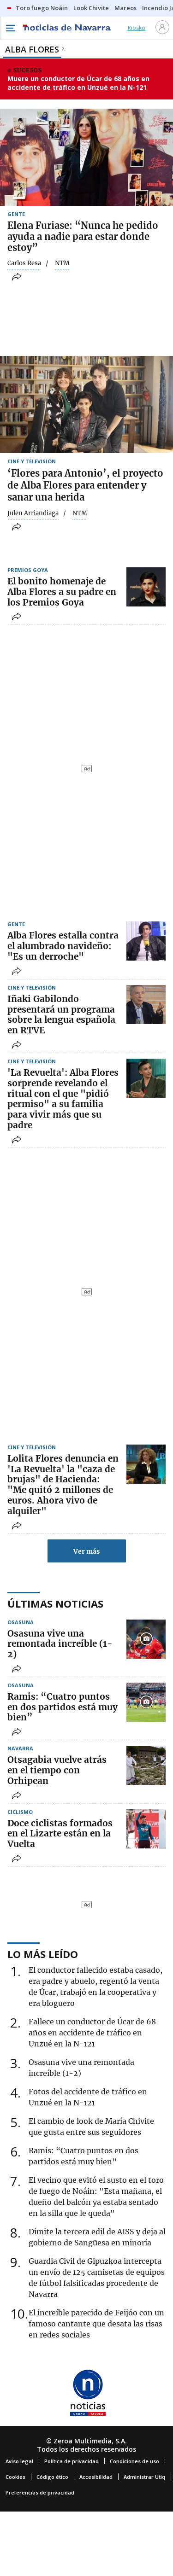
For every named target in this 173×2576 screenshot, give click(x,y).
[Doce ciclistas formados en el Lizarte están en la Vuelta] (146, 1829)
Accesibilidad (96, 2477)
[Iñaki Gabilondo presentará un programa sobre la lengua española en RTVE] (146, 1005)
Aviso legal (19, 2461)
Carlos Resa (24, 263)
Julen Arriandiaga (33, 513)
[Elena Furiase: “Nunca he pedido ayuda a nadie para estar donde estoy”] (86, 157)
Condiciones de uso (134, 2461)
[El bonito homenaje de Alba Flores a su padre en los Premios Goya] (146, 587)
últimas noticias (55, 1603)
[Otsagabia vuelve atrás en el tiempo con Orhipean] (146, 1765)
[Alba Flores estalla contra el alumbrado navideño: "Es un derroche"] (146, 941)
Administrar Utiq (144, 2477)
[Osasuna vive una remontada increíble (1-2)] (146, 1639)
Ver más (86, 1551)
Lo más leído (43, 1954)
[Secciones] (10, 28)
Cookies (15, 2477)
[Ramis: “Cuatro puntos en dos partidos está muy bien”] (146, 1702)
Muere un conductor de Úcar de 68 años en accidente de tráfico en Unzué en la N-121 (78, 83)
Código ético (52, 2477)
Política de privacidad (72, 2461)
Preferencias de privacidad (40, 2492)
